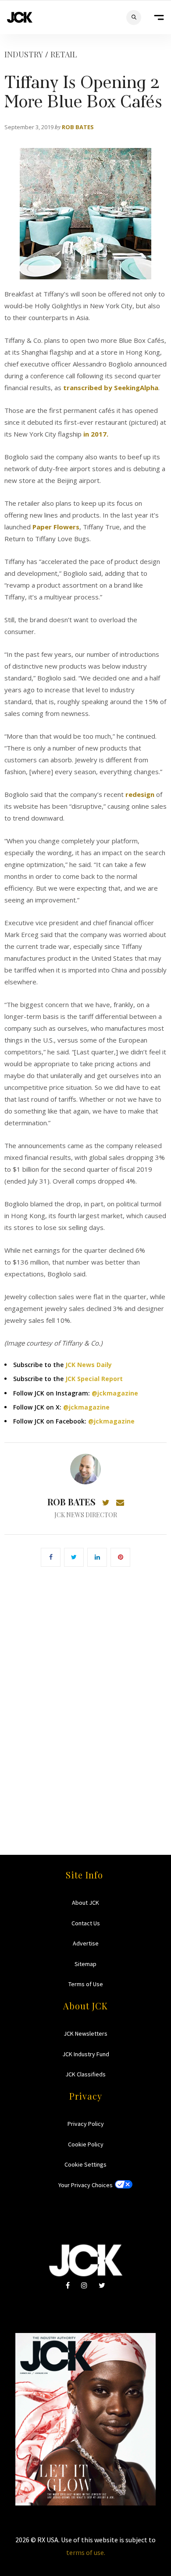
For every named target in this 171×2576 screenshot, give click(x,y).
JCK (20, 17)
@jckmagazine (115, 1393)
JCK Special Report (94, 1379)
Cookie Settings (85, 2164)
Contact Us (86, 1923)
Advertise (86, 1943)
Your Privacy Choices (85, 2185)
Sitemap (85, 1964)
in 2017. (96, 434)
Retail (64, 54)
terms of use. (86, 2552)
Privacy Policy (86, 2124)
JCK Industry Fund (86, 2054)
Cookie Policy (86, 2144)
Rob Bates (78, 127)
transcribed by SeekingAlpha (111, 388)
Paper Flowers (55, 527)
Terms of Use (86, 1984)
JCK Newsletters (85, 2033)
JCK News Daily (89, 1365)
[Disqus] (85, 1698)
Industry (24, 54)
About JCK (85, 1903)
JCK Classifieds (85, 2074)
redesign (140, 794)
